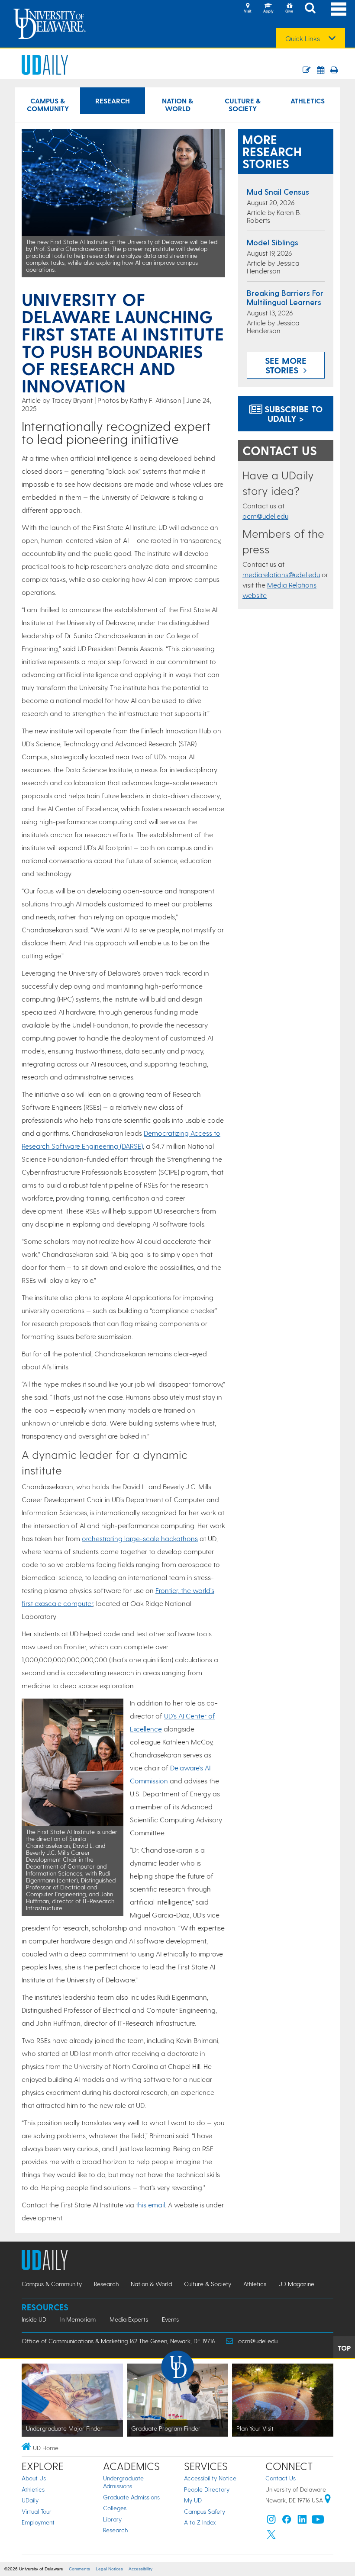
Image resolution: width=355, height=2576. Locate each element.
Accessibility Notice (210, 2478)
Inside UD (34, 2319)
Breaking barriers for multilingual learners (285, 297)
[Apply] (268, 9)
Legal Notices (109, 2569)
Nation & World (177, 104)
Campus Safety (205, 2511)
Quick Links (303, 39)
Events (170, 2319)
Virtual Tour (37, 2511)
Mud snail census (278, 191)
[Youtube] (318, 2521)
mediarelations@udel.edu (281, 574)
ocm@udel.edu (265, 516)
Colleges (115, 2508)
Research (113, 101)
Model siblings (273, 242)
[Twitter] (271, 2536)
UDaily (30, 2500)
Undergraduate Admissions (123, 2482)
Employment (38, 2522)
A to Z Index (200, 2522)
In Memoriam (78, 2319)
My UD (193, 2500)
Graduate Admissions (131, 2497)
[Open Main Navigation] (339, 9)
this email (150, 2205)
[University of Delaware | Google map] (328, 2500)
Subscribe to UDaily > (292, 414)
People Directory (207, 2489)
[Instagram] (271, 2521)
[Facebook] (287, 2521)
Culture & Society (243, 104)
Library (112, 2519)
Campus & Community (48, 104)
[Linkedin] (302, 2521)
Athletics (308, 101)
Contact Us (281, 2478)
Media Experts (129, 2319)
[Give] (289, 9)
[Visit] (248, 9)
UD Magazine (296, 2284)
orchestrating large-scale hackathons (140, 1538)
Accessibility (140, 2569)
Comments (79, 2569)
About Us (34, 2478)
